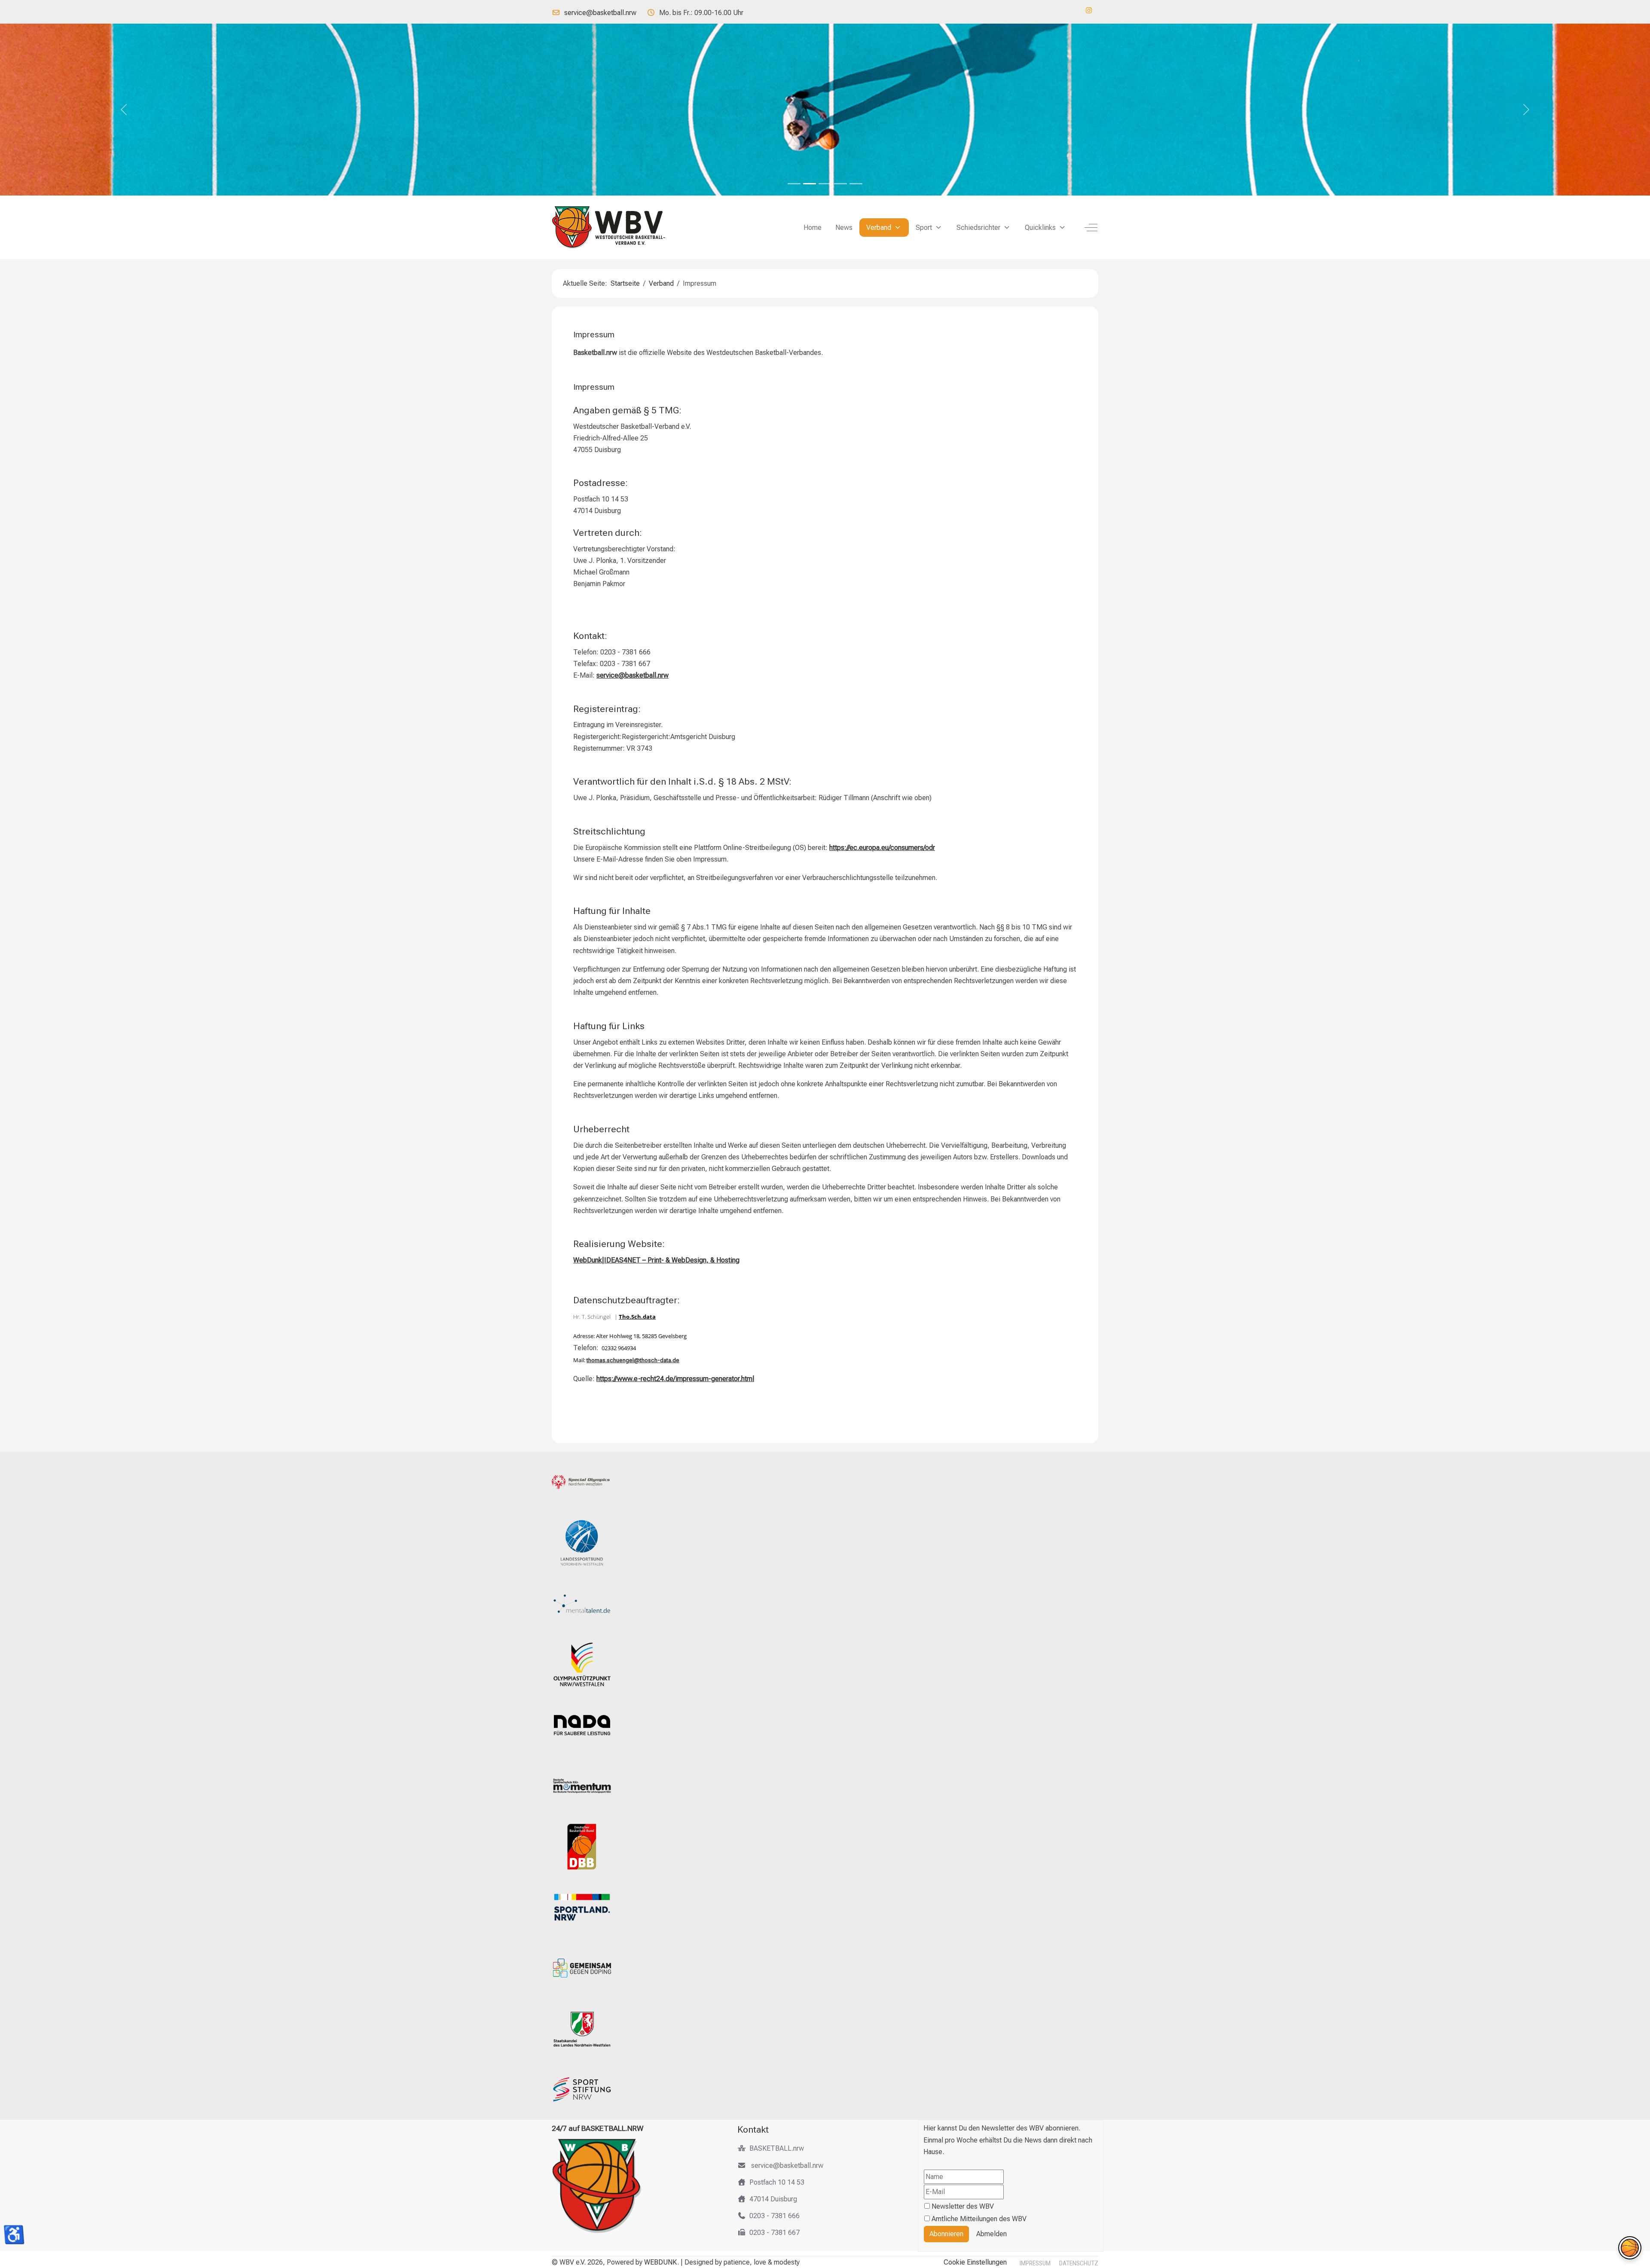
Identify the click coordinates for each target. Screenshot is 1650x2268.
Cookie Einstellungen (975, 2262)
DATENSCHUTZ (1079, 2263)
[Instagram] (1089, 11)
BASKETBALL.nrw (777, 2148)
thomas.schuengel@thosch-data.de (633, 1360)
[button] (1630, 2248)
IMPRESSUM (1035, 2263)
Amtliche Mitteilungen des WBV (979, 2219)
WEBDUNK (661, 2262)
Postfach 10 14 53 (777, 2182)
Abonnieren (946, 2234)
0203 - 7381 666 (775, 2216)
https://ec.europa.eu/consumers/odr (882, 848)
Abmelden (992, 2234)
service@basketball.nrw (600, 13)
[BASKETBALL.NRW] (616, 227)
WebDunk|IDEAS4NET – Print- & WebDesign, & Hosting (656, 1260)
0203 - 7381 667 (775, 2233)
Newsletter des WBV (963, 2206)
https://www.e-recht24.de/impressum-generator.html (675, 1379)
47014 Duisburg (773, 2199)
